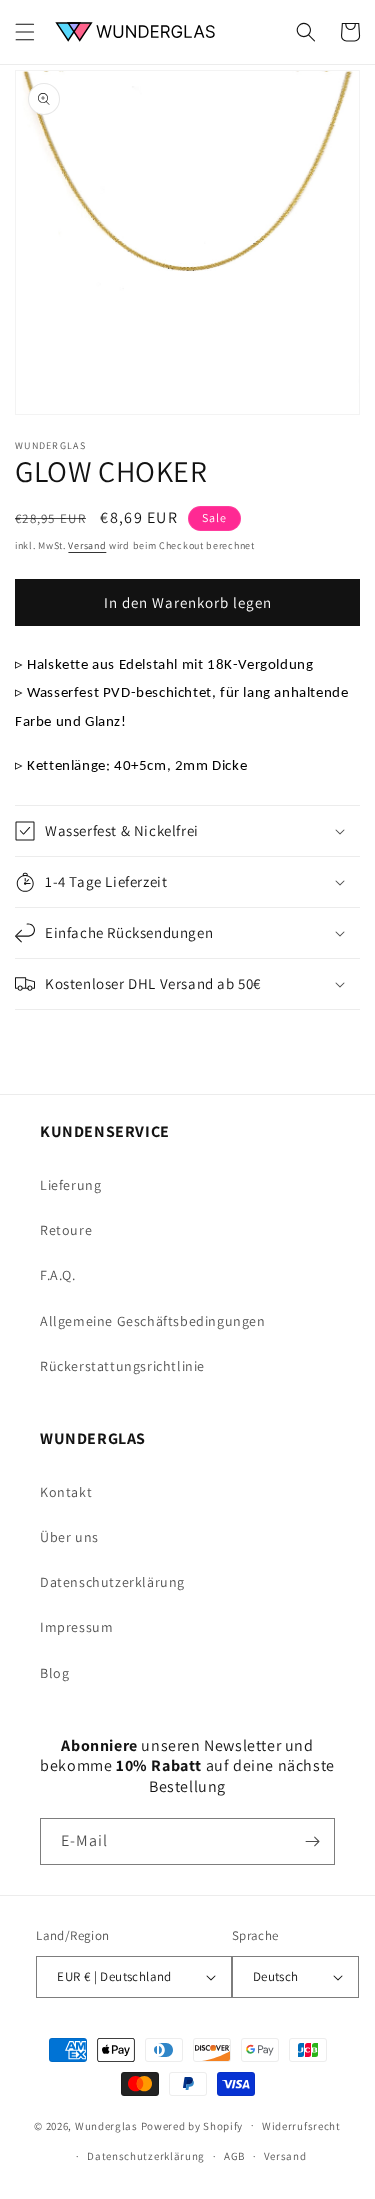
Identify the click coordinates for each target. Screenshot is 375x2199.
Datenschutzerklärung (112, 1582)
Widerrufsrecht (301, 2126)
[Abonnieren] (312, 1841)
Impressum (76, 1627)
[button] (25, 32)
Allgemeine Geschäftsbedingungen (153, 1321)
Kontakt (66, 1492)
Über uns (69, 1537)
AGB (234, 2156)
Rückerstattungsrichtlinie (122, 1366)
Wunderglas (106, 2125)
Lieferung (70, 1185)
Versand (87, 545)
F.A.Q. (58, 1275)
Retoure (66, 1230)
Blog (54, 1673)
